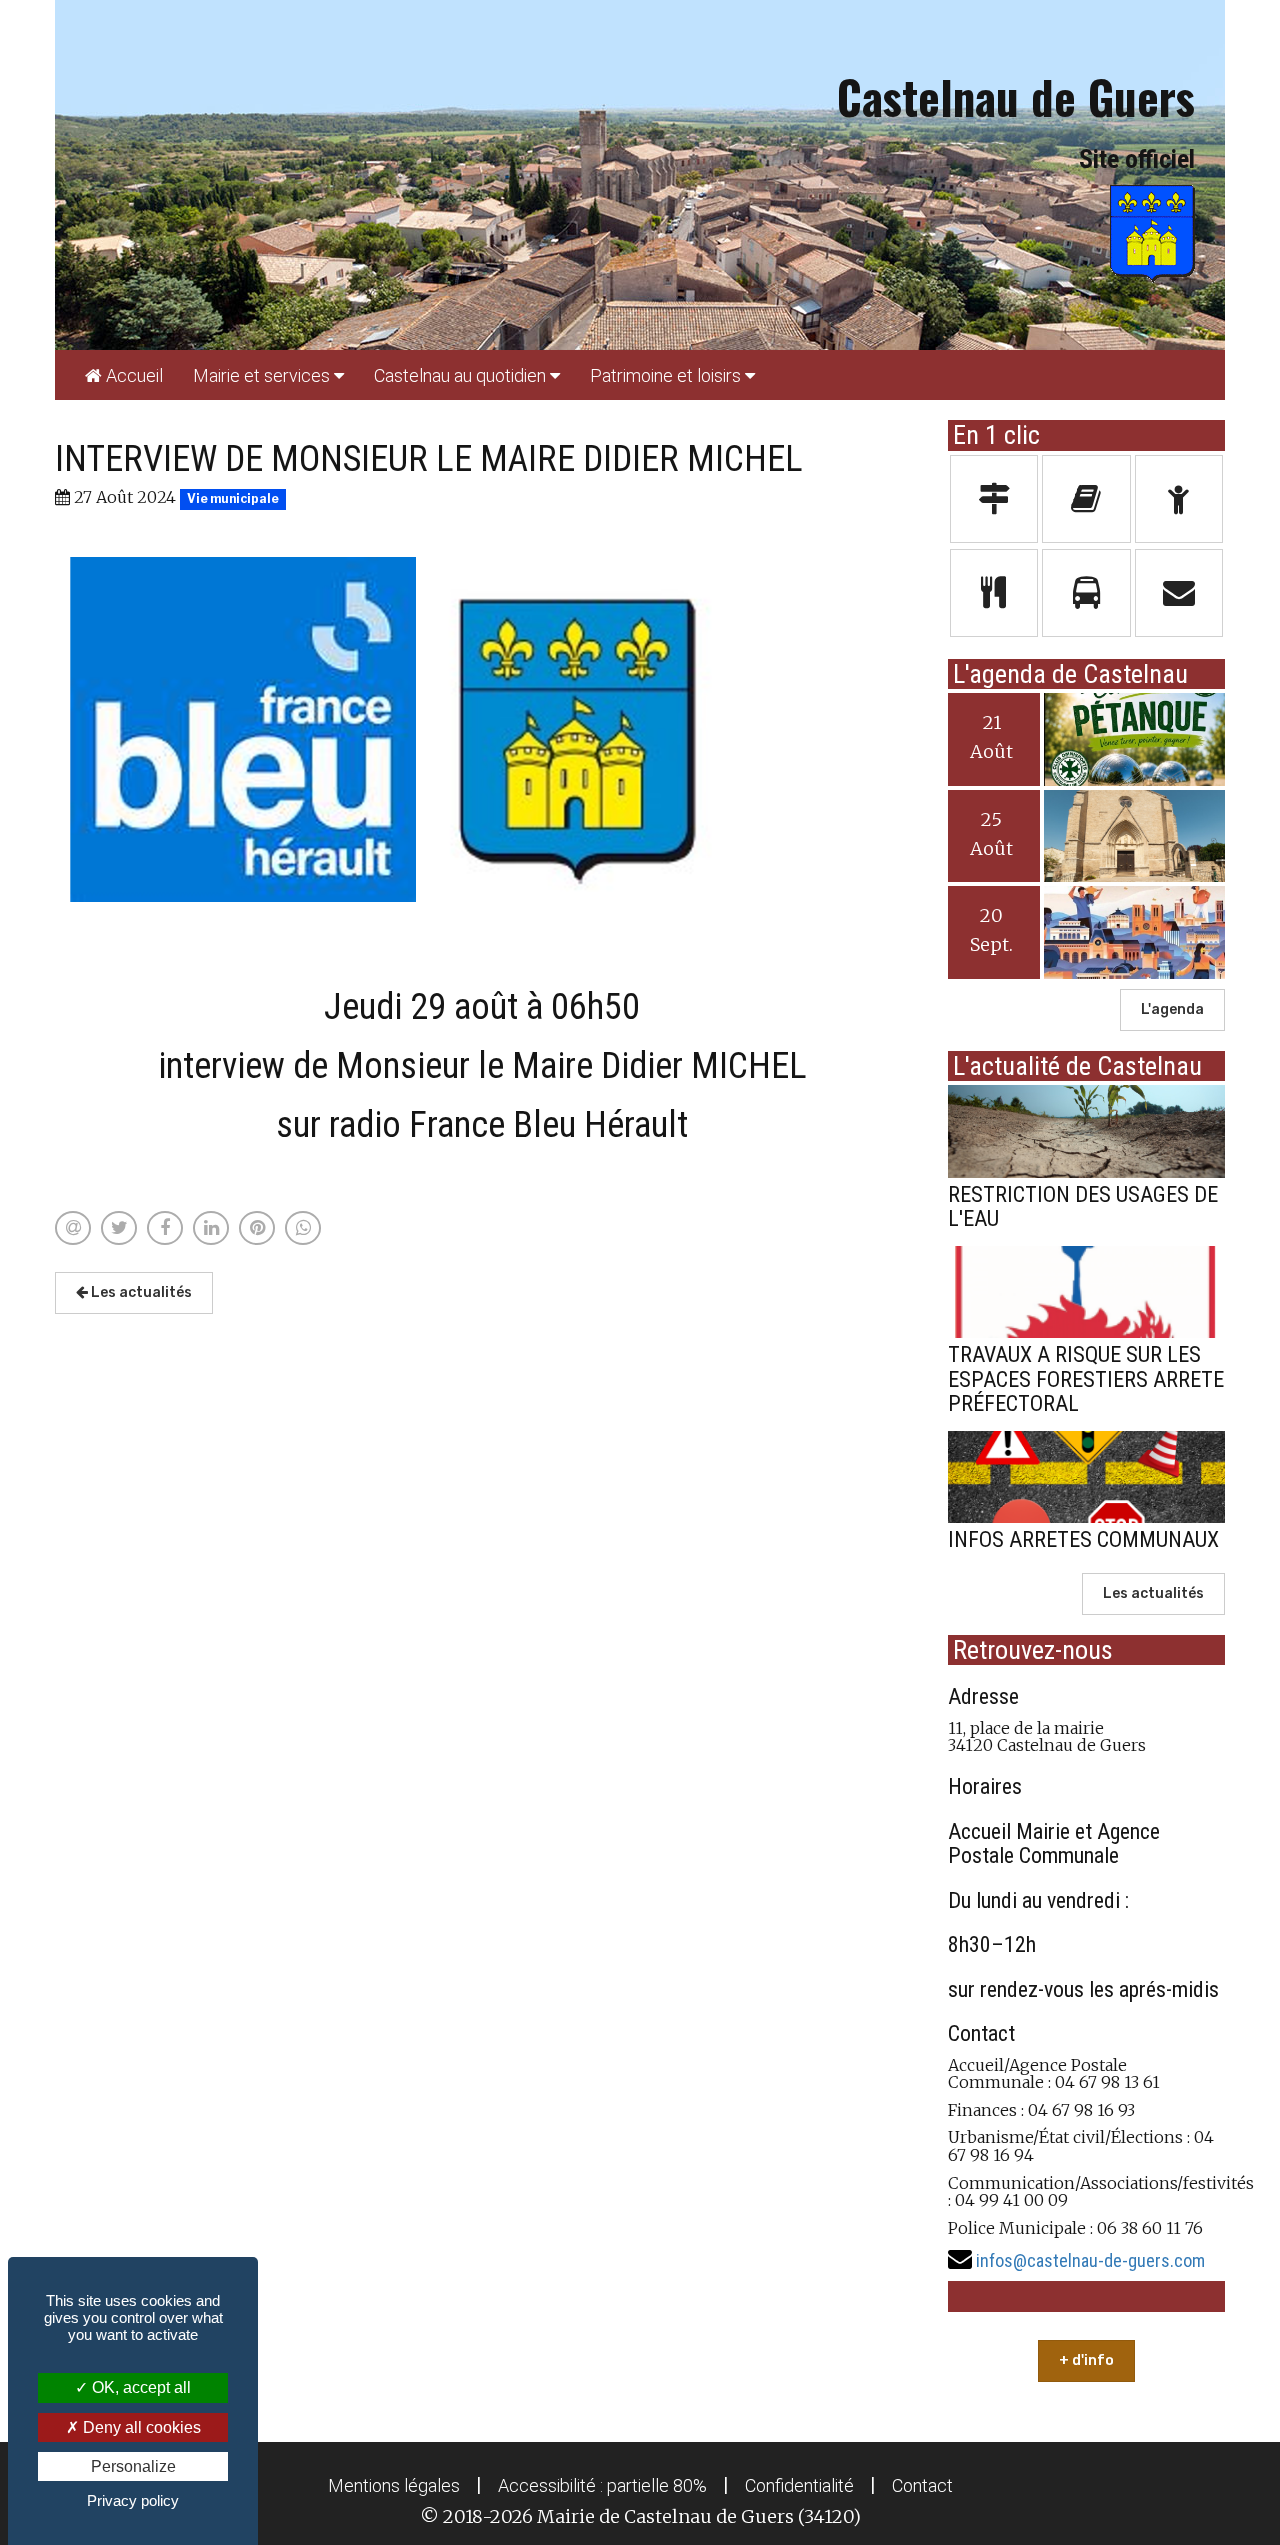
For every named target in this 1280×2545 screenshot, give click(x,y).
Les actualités (140, 1292)
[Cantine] (994, 593)
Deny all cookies (140, 2427)
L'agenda (1172, 1009)
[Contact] (1179, 593)
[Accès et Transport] (1086, 593)
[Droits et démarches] (994, 499)
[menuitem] (124, 375)
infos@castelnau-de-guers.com (1090, 2260)
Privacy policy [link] (133, 2500)
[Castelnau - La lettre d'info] (1086, 499)
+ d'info (1086, 2360)
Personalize (133, 2466)
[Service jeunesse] (1179, 499)
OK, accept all (139, 2387)
